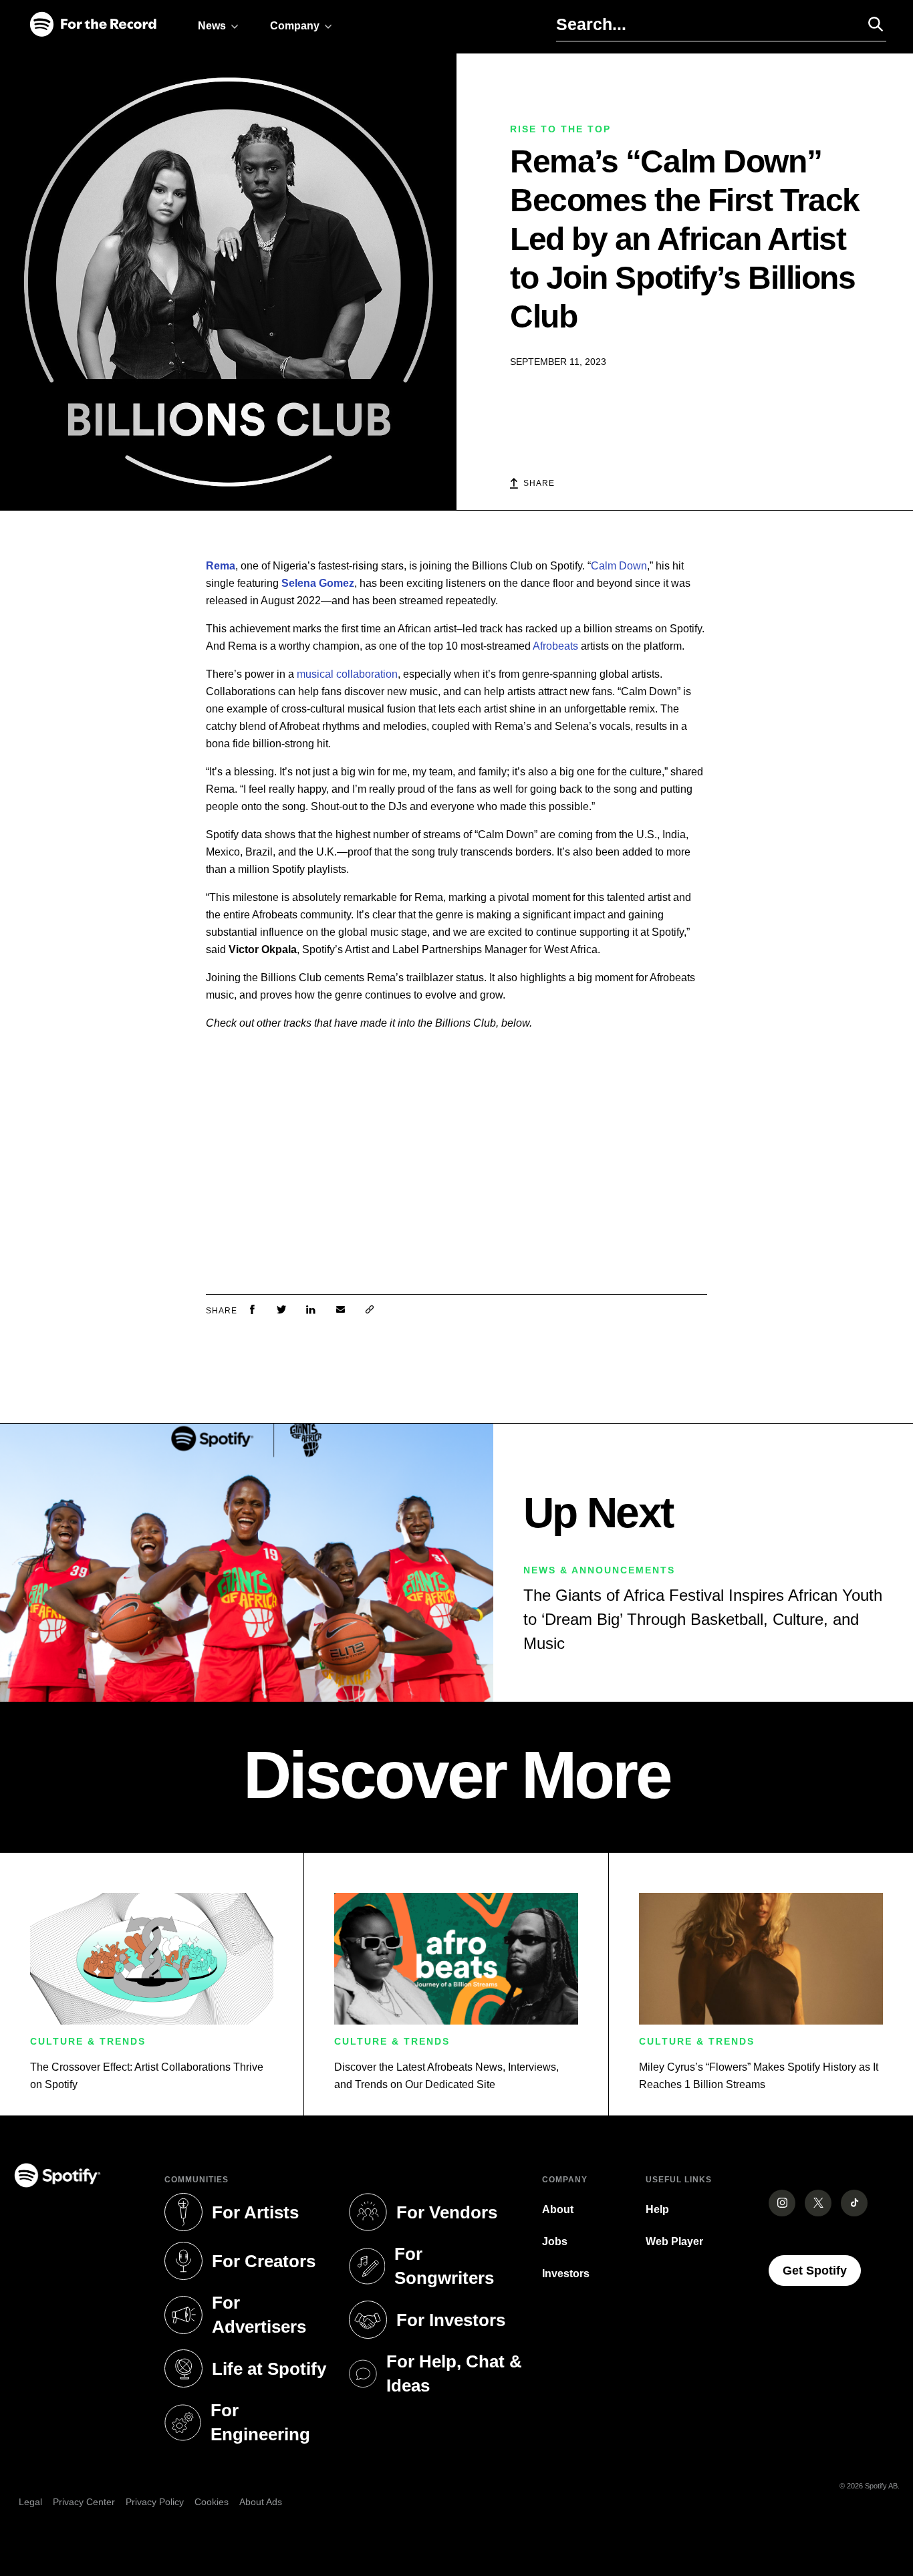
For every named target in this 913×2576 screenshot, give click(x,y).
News (212, 26)
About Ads (261, 2502)
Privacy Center (84, 2502)
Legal (30, 2502)
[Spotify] (93, 25)
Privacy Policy (155, 2502)
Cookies (212, 2502)
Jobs (555, 2241)
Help (657, 2209)
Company (295, 26)
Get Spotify (822, 2270)
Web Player (674, 2241)
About (558, 2209)
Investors (566, 2274)
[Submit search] (870, 24)
